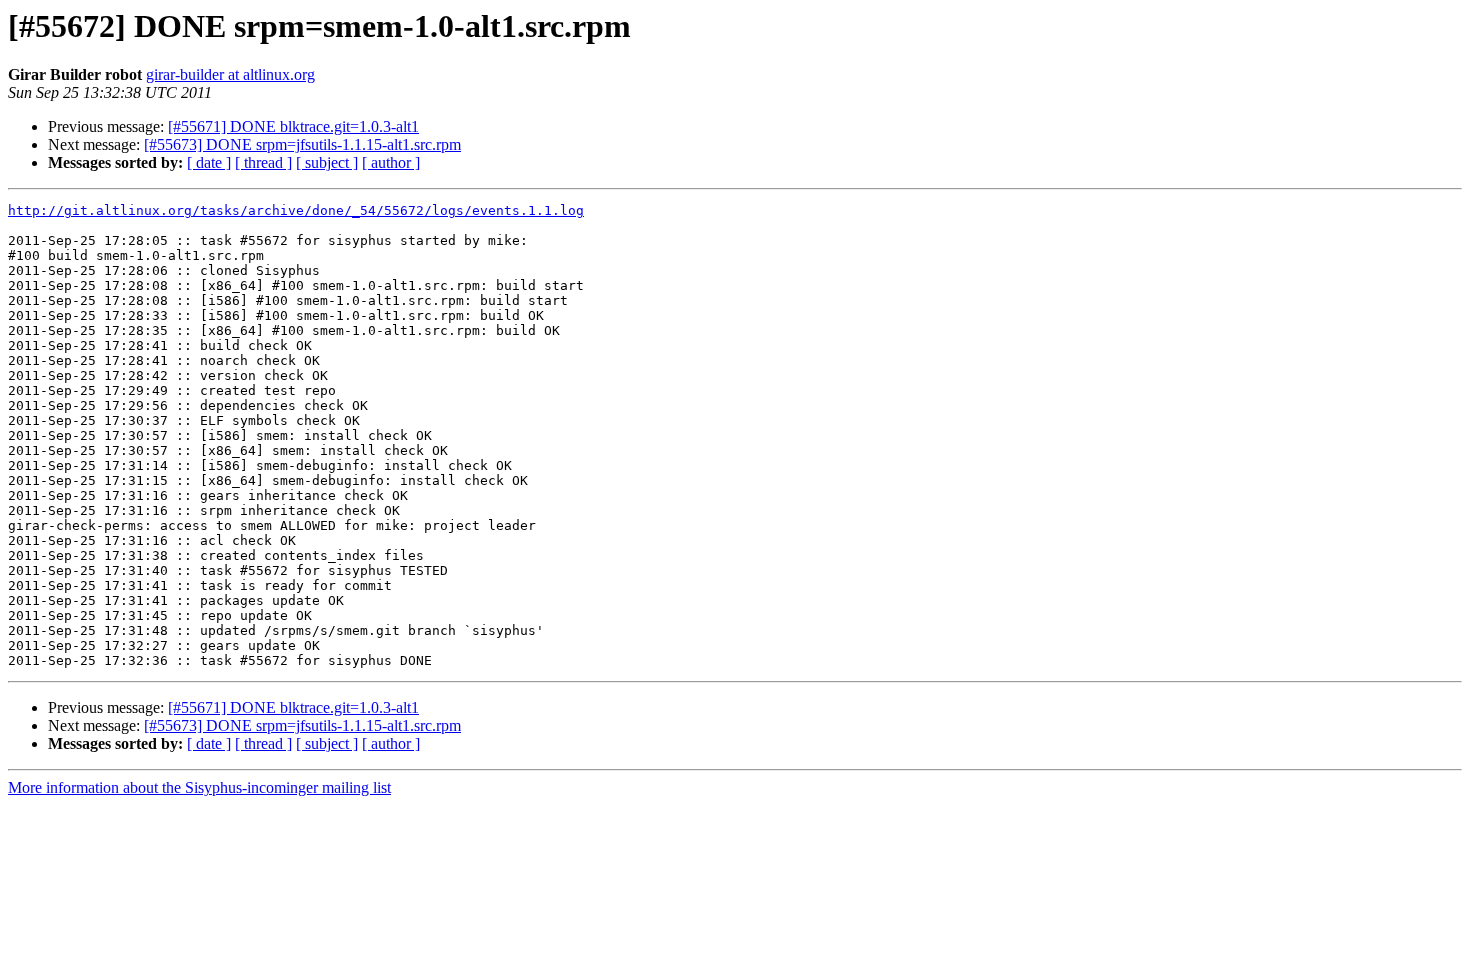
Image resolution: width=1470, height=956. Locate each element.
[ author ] (391, 162)
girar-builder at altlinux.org (230, 74)
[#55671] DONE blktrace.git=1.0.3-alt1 (293, 126)
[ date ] (209, 162)
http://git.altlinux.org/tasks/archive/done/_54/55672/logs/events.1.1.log (296, 210)
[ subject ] (327, 162)
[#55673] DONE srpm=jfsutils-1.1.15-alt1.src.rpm (302, 144)
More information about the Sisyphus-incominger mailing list (199, 787)
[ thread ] (263, 162)
